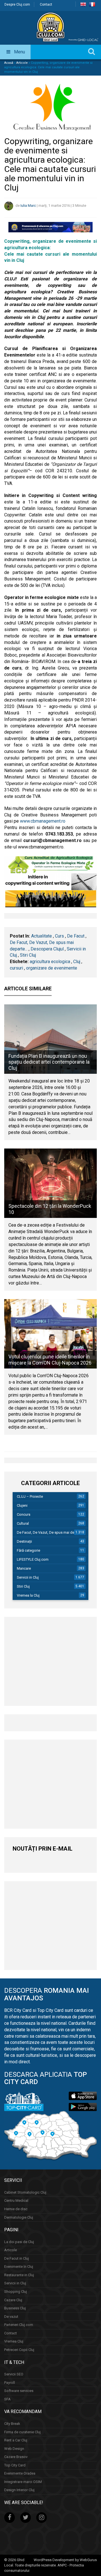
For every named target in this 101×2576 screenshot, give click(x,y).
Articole (22, 63)
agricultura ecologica (50, 962)
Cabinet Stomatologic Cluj (25, 2192)
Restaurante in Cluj (19, 2275)
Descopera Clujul (47, 949)
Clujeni (22, 1505)
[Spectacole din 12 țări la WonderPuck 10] (50, 1183)
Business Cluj (15, 2308)
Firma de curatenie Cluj (22, 2432)
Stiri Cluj (28, 955)
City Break (12, 2424)
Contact (46, 4)
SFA (7, 2399)
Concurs (24, 1514)
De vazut (11, 2317)
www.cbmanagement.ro (42, 821)
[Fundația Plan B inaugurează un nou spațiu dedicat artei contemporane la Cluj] (50, 1039)
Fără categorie (28, 1550)
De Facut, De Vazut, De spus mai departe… (51, 1532)
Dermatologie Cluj (19, 2217)
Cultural (23, 1523)
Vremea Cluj (14, 2341)
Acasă (9, 63)
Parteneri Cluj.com (19, 2325)
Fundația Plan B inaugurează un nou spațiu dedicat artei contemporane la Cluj (49, 1062)
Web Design (14, 2449)
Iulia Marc (28, 206)
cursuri (16, 968)
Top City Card (15, 2465)
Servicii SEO (14, 2374)
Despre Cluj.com (17, 4)
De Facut (76, 936)
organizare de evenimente (52, 968)
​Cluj (77, 962)
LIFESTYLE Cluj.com (33, 1559)
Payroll (10, 2383)
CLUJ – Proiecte (30, 1496)
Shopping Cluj (16, 2292)
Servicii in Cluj (28, 1577)
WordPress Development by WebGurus (65, 2560)
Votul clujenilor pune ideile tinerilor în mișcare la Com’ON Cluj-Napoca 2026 (50, 1360)
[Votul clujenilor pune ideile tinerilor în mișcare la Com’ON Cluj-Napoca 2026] (50, 1334)
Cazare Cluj (13, 2300)
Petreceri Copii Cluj (19, 2350)
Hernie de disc (16, 2209)
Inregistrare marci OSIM (23, 2482)
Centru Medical (16, 2201)
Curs (59, 936)
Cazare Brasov (16, 2457)
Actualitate (42, 936)
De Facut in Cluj (17, 2258)
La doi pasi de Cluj (19, 2242)
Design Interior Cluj (19, 2490)
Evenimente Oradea (20, 2473)
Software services (19, 2391)
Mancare (24, 1568)
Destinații (24, 1541)
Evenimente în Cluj (19, 2267)
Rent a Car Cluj (16, 2440)
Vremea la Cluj (28, 1595)
